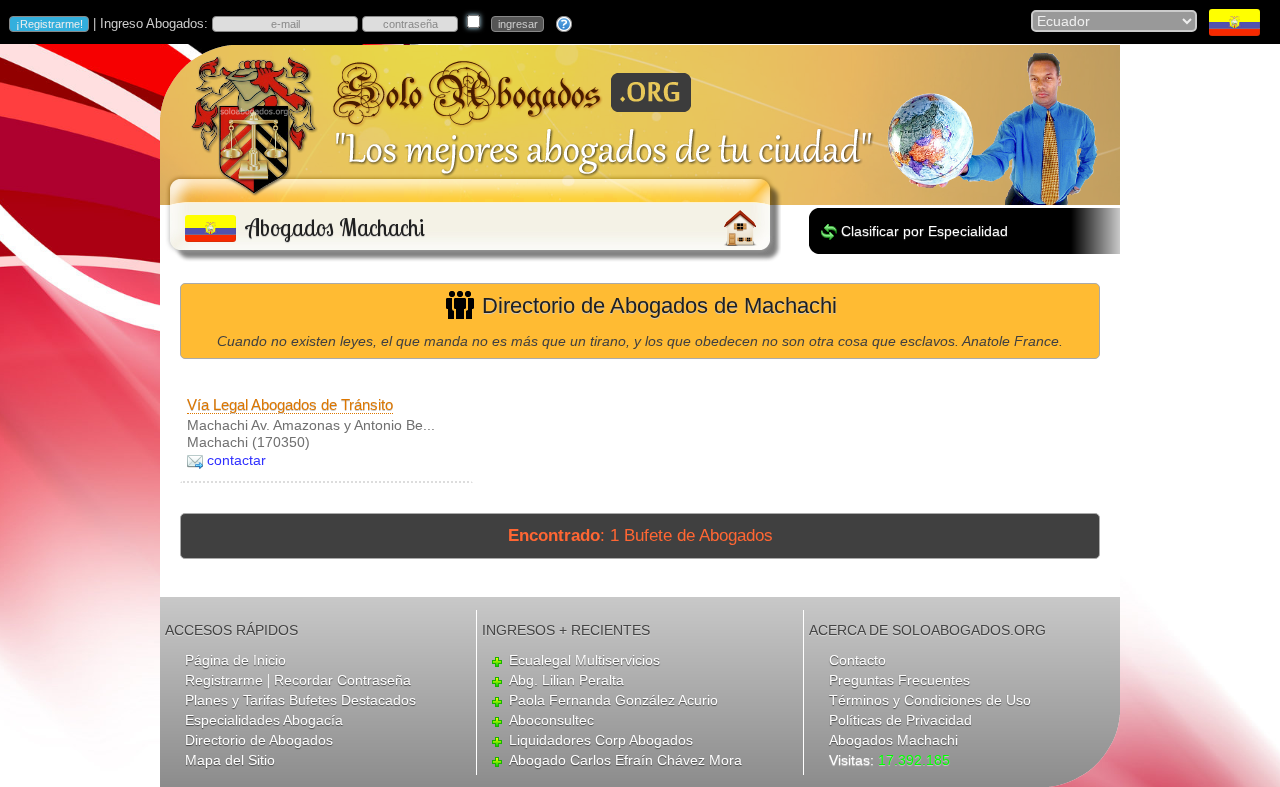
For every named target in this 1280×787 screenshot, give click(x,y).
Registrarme (224, 680)
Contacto (857, 660)
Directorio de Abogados (259, 740)
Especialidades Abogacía (264, 720)
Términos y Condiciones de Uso (930, 700)
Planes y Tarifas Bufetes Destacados (300, 700)
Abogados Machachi (893, 740)
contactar (236, 460)
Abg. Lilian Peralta (566, 680)
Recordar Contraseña (342, 680)
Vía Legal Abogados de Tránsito (290, 404)
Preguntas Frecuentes (899, 680)
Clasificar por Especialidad (924, 231)
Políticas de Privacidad (900, 720)
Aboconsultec (551, 720)
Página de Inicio (235, 660)
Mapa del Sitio (230, 760)
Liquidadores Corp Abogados (601, 740)
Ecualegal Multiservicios (584, 660)
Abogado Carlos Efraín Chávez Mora (625, 760)
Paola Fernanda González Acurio (613, 700)
